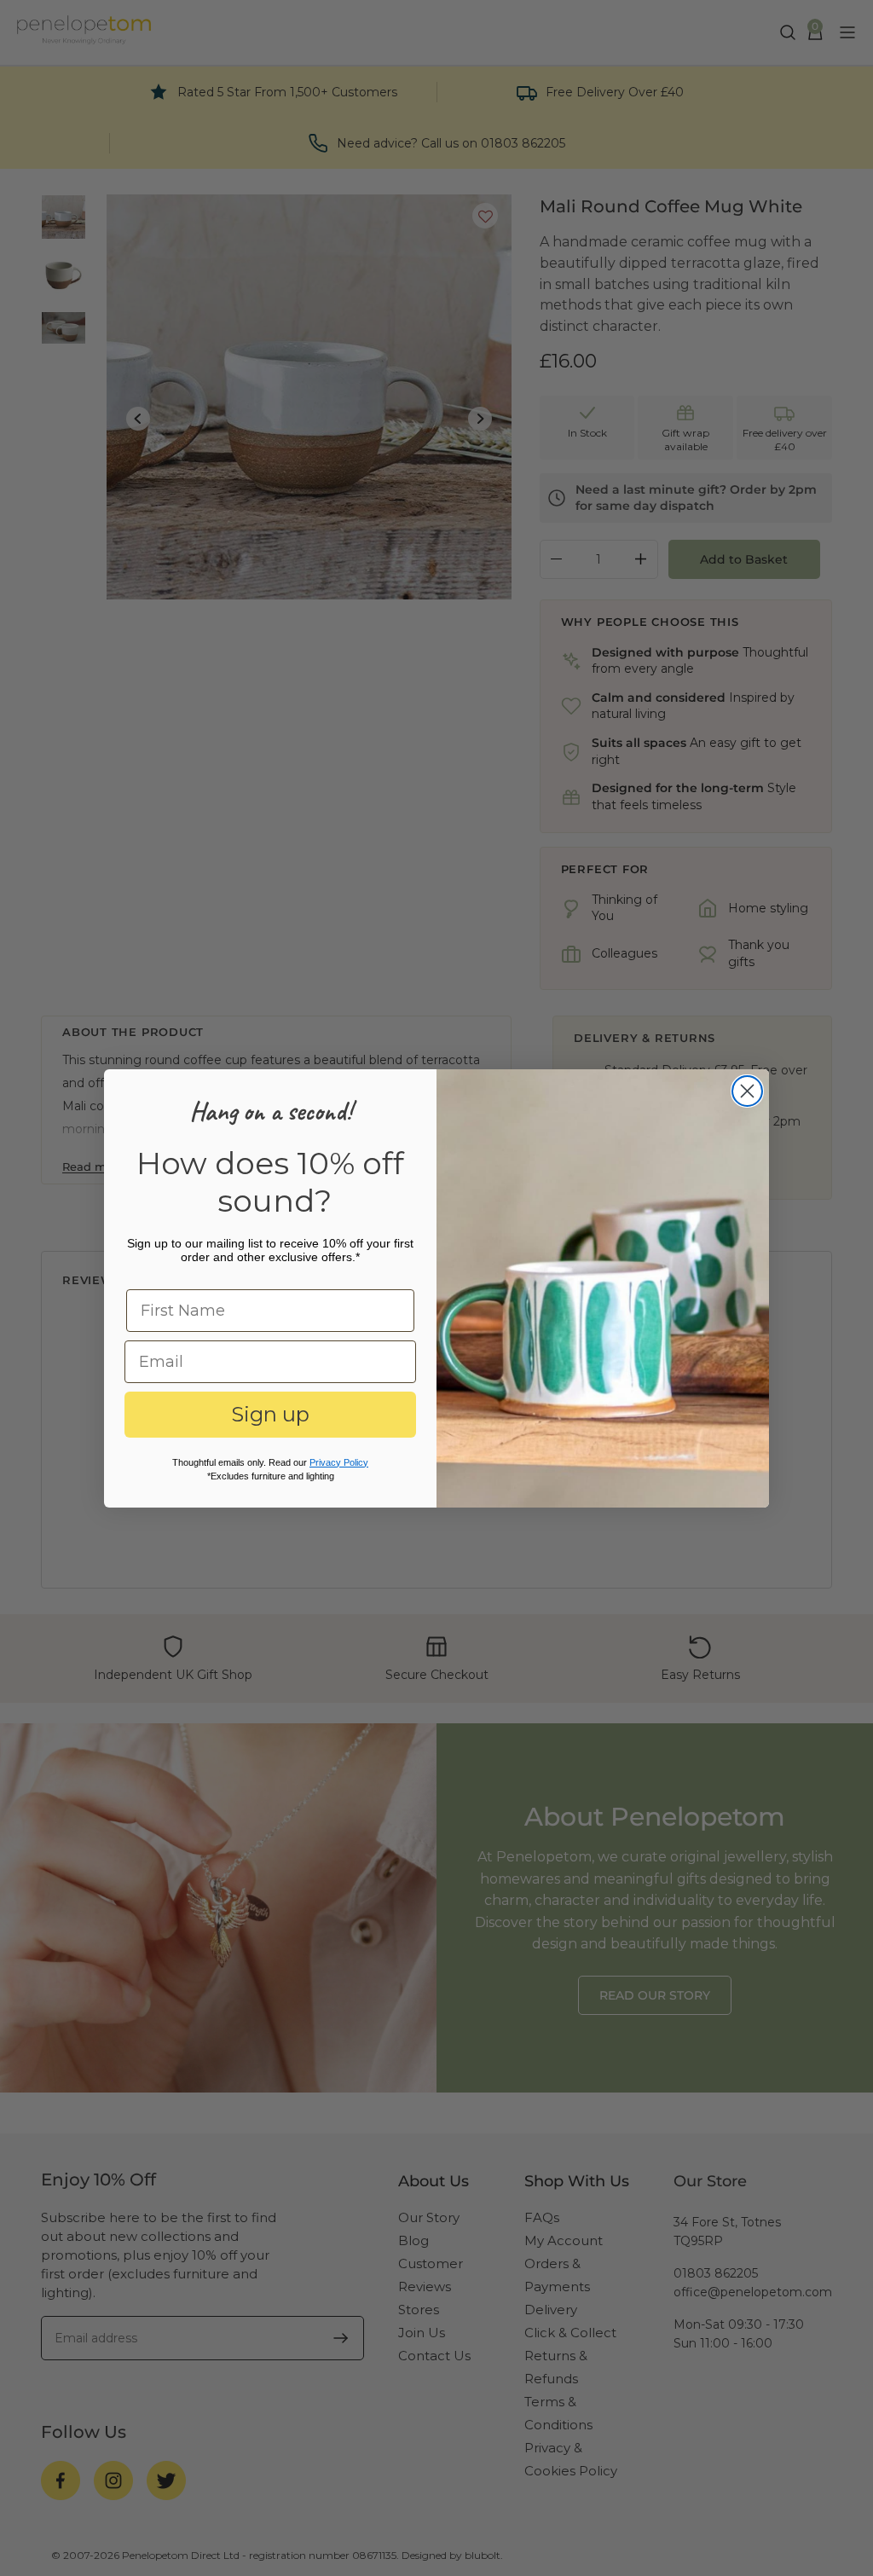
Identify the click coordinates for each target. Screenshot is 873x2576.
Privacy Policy (339, 1462)
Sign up (270, 1414)
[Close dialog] (747, 1091)
